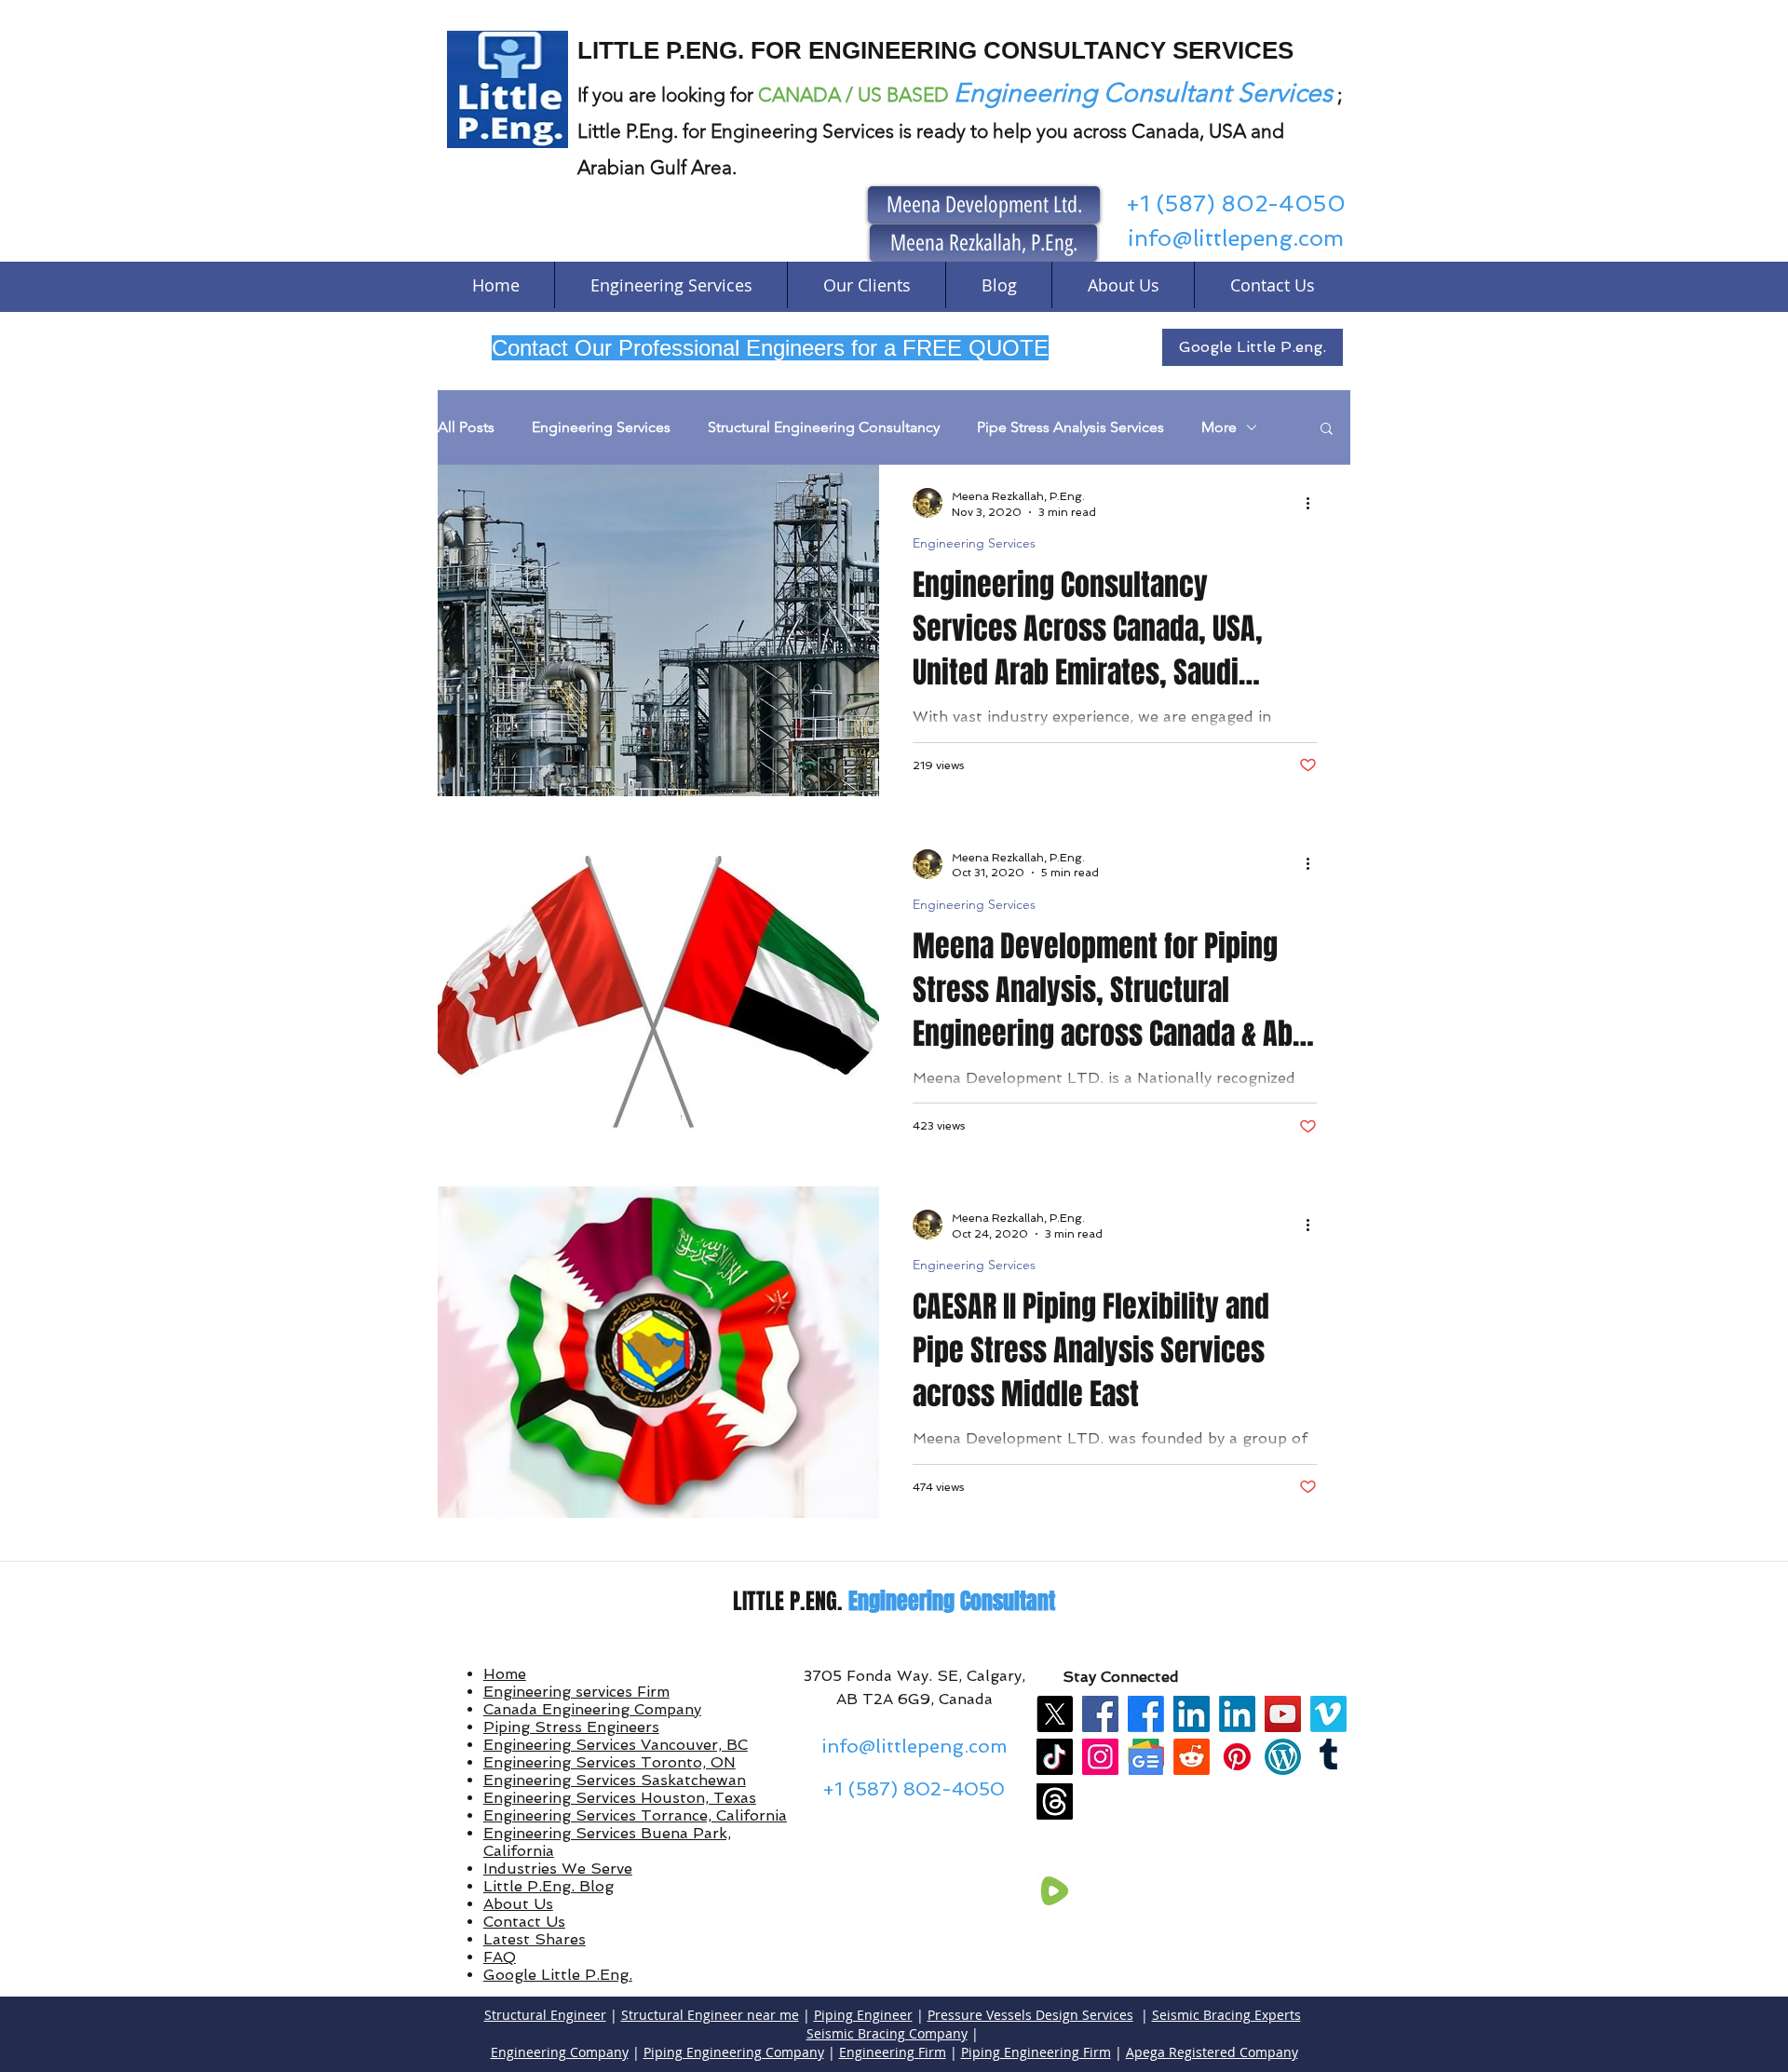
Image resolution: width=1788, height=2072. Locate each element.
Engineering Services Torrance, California (635, 1815)
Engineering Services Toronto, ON (610, 1762)
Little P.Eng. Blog (549, 1886)
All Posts (466, 427)
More (1219, 427)
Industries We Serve (558, 1869)
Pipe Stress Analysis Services (1070, 427)
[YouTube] (1283, 1714)
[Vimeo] (1328, 1714)
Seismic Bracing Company (887, 2033)
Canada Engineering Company (592, 1709)
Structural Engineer (545, 2015)
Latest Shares (535, 1939)
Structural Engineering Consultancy (824, 427)
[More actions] (1314, 503)
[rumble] (1055, 1891)
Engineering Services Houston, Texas (620, 1798)
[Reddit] (1192, 1757)
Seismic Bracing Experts (1226, 2015)
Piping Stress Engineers (571, 1727)
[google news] (1146, 1757)
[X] (1055, 1714)
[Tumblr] (1328, 1757)
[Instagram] (1100, 1757)
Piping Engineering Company (734, 2052)
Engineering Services (601, 427)
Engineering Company (560, 2052)
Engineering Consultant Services (1143, 93)
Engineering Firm (893, 2052)
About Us (518, 1904)
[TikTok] (1055, 1757)
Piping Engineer (863, 2015)
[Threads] (1055, 1801)
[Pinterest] (1237, 1757)
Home (505, 1674)
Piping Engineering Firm (1036, 2052)
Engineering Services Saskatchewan (615, 1780)
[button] (1327, 430)
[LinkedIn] (1192, 1714)
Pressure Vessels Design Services (1030, 2015)
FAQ (500, 1957)
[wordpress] (1283, 1757)
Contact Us (524, 1922)
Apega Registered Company (1212, 2052)
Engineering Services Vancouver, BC (616, 1745)
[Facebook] (1100, 1714)
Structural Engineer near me (710, 2015)
